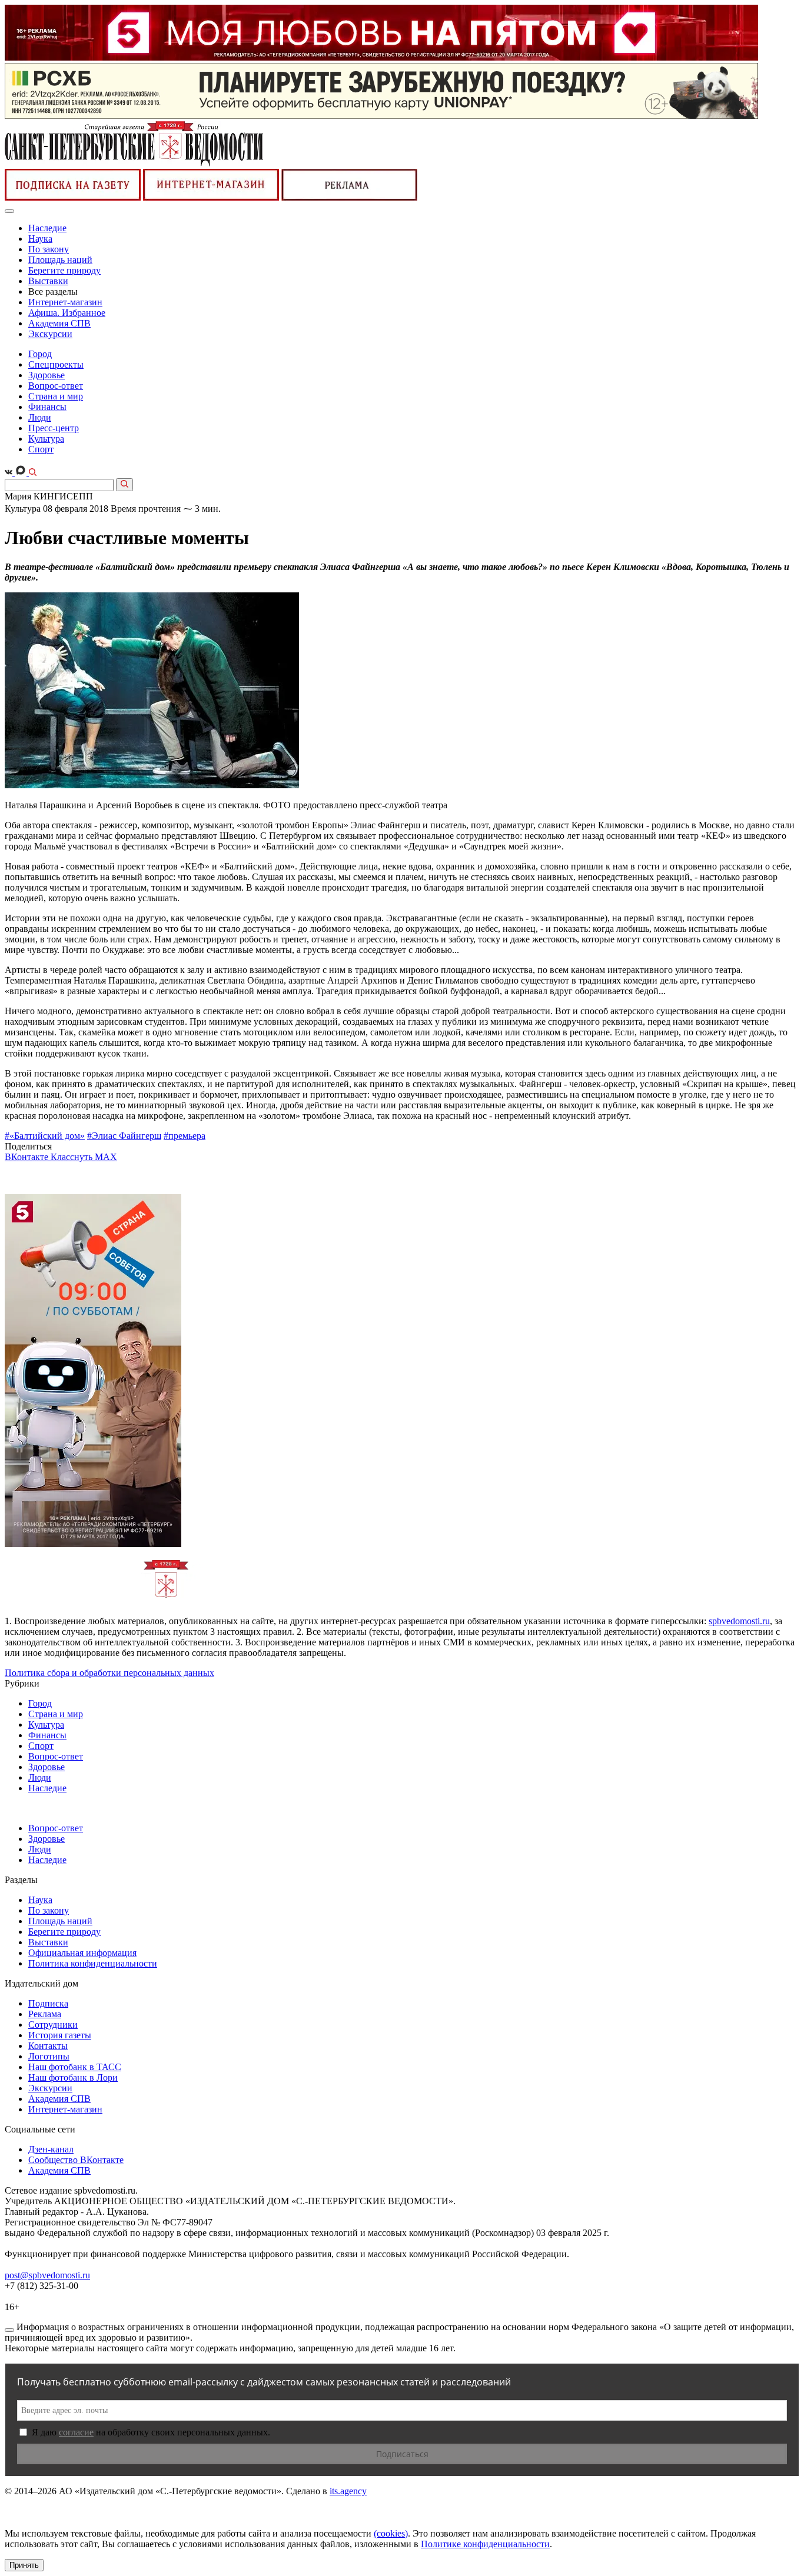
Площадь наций (60, 260)
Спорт (41, 449)
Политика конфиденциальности (93, 1963)
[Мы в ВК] (10, 473)
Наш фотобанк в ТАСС (75, 2067)
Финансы (47, 407)
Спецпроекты (56, 364)
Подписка (48, 2003)
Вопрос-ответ (56, 386)
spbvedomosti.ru (739, 1621)
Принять (24, 2565)
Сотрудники (53, 2025)
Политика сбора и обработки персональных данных (109, 1673)
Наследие (47, 228)
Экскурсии (50, 334)
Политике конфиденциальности (485, 2544)
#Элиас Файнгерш (124, 1136)
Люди (40, 417)
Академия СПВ (59, 323)
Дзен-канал (51, 2149)
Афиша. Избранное (67, 313)
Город (40, 354)
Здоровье (46, 375)
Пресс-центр (54, 428)
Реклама (45, 2014)
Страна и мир (56, 396)
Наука (40, 239)
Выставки (48, 281)
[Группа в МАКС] (22, 473)
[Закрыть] (9, 2330)
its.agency (348, 2491)
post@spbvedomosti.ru (47, 2275)
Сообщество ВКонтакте (76, 2160)
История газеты (60, 2035)
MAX (106, 1157)
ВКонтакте (28, 1157)
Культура (46, 439)
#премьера (185, 1136)
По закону (49, 249)
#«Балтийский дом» (45, 1136)
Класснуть (73, 1157)
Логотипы (49, 2056)
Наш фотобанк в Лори (73, 2077)
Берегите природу (64, 270)
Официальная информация (82, 1953)
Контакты (48, 2046)
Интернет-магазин (65, 302)
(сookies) (391, 2533)
